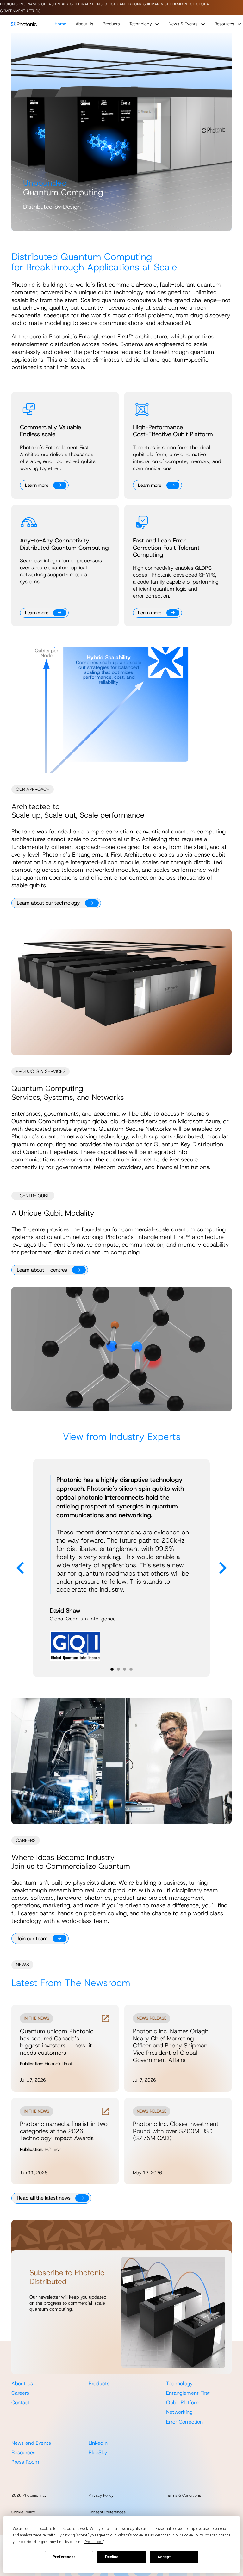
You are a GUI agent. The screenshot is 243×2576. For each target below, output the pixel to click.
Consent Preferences (107, 2512)
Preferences (64, 2557)
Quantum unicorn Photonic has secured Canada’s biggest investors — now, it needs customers (57, 2042)
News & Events (183, 24)
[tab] (112, 1669)
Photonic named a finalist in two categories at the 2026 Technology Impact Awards (64, 2131)
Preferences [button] (93, 2542)
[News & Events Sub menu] (203, 24)
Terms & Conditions (184, 2495)
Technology (141, 24)
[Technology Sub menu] (157, 24)
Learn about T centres (42, 1270)
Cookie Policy (23, 2512)
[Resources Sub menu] (239, 24)
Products (111, 24)
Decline (112, 2557)
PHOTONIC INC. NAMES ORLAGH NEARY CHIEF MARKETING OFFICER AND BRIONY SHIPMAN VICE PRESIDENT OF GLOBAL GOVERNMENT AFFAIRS (105, 8)
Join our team (32, 1938)
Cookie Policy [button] (192, 2535)
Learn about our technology (48, 903)
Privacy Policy (101, 2495)
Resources (224, 24)
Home (60, 24)
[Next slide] (222, 1568)
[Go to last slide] (21, 1568)
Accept (164, 2557)
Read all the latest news (44, 2198)
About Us (84, 24)
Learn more (37, 485)
